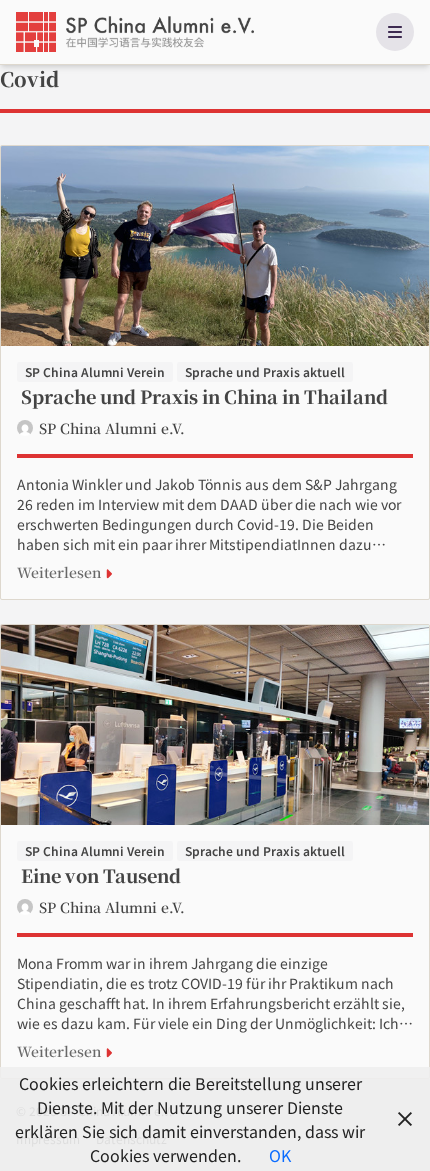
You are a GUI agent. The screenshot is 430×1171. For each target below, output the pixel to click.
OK (280, 1155)
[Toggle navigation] (395, 32)
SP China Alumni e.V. (112, 428)
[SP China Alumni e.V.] (137, 32)
